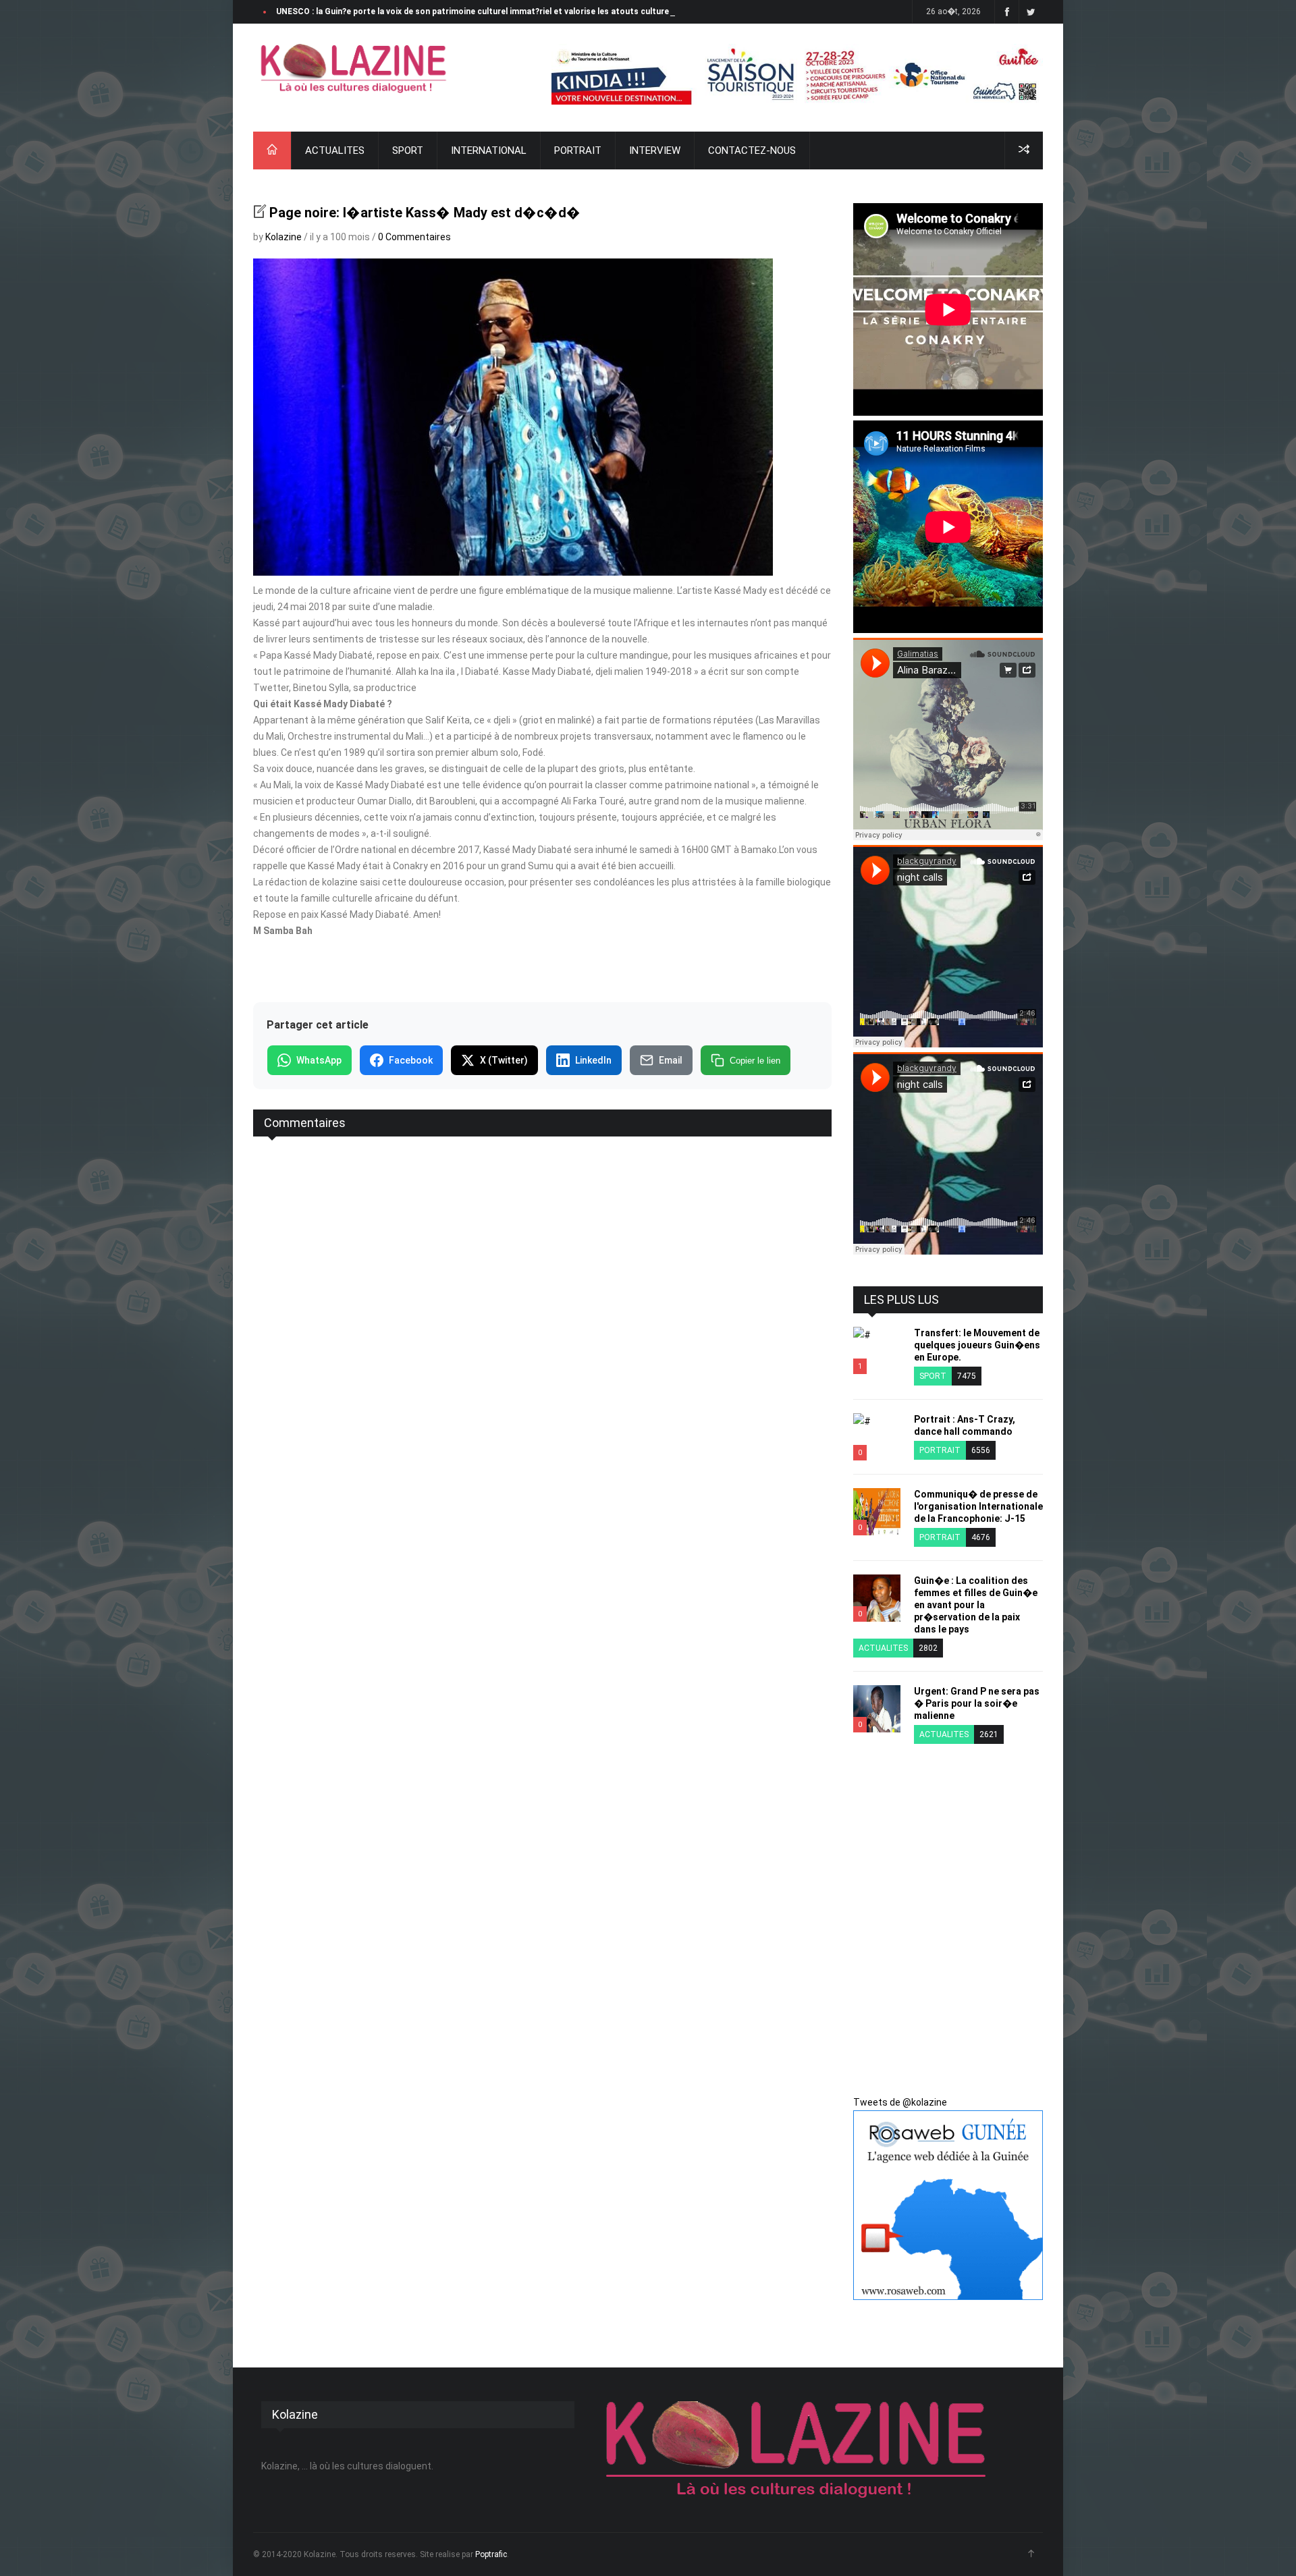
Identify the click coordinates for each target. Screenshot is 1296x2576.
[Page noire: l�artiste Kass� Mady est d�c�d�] (354, 68)
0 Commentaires (414, 237)
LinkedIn (593, 1060)
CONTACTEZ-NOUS (752, 150)
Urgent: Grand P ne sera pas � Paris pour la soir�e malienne (977, 1703)
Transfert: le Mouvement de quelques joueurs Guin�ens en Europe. (977, 1345)
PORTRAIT (578, 150)
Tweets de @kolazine (900, 2102)
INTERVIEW (655, 150)
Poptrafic (491, 2554)
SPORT (408, 150)
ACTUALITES (335, 150)
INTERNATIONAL (489, 150)
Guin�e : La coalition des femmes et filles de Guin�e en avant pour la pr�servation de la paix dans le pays (976, 1605)
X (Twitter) (504, 1060)
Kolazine (283, 237)
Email (671, 1060)
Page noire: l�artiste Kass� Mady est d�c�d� (425, 213)
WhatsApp (319, 1060)
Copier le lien (755, 1061)
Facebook (411, 1060)
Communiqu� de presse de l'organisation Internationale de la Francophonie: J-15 (978, 1506)
